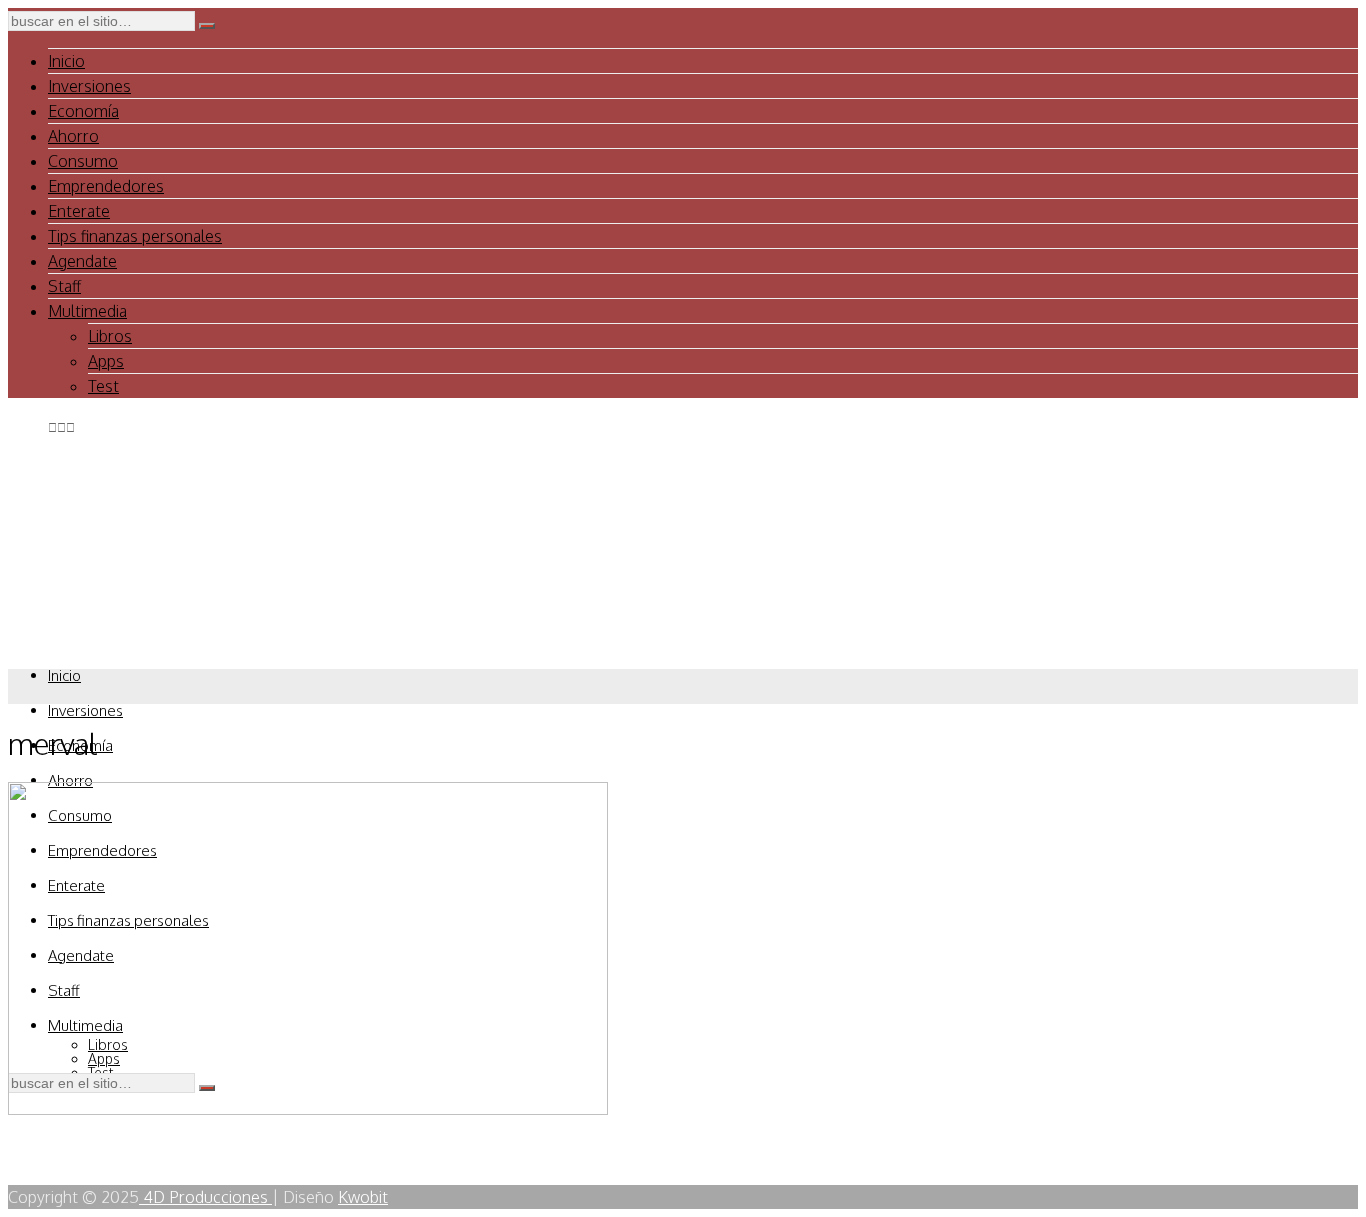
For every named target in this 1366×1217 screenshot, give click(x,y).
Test (103, 386)
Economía (83, 111)
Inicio (66, 61)
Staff (64, 286)
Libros (110, 336)
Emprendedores (106, 186)
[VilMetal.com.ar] (108, 637)
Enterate (79, 211)
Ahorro (73, 136)
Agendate (82, 261)
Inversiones (89, 86)
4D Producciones (205, 1197)
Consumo (83, 161)
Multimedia (87, 311)
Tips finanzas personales (135, 236)
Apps (106, 361)
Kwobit (363, 1197)
